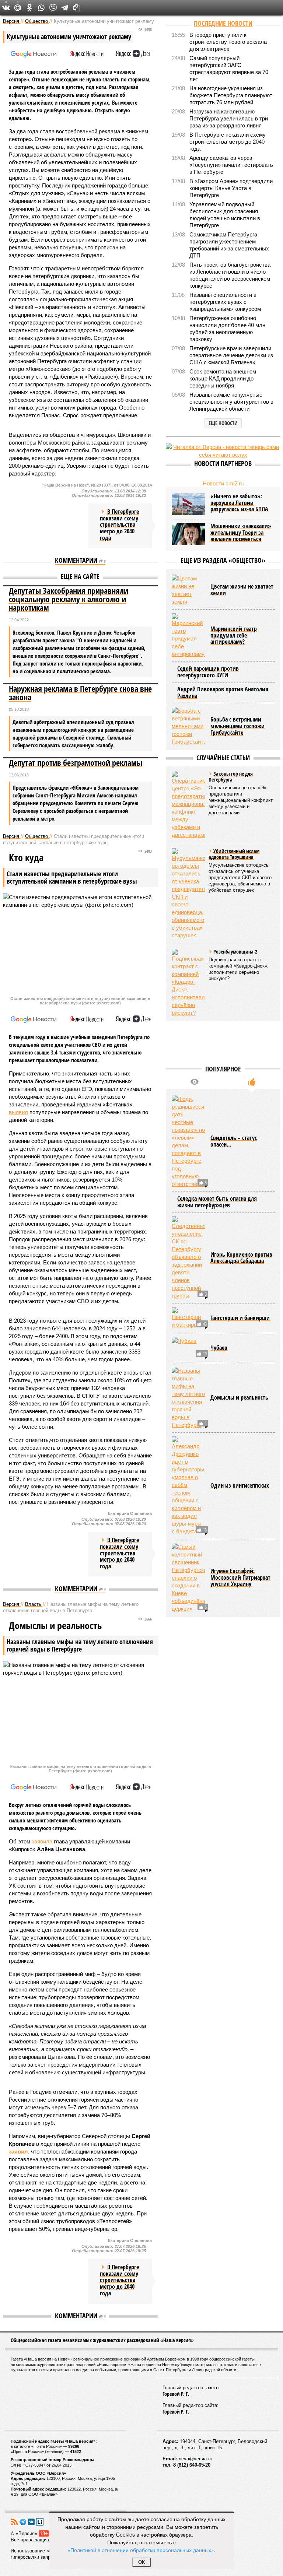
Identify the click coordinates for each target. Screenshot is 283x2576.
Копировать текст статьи (77, 8)
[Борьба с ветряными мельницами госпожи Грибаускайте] (188, 726)
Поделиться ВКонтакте (6, 8)
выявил (18, 1112)
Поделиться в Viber (53, 8)
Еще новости (223, 423)
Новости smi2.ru (223, 483)
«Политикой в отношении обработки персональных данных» (141, 2550)
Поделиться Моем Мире (18, 8)
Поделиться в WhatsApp (41, 8)
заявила (42, 1841)
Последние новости (223, 23)
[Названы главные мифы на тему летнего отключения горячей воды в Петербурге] (188, 1398)
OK (142, 2562)
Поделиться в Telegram (65, 8)
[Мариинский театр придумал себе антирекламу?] (188, 636)
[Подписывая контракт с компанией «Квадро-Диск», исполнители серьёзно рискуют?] (188, 983)
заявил (18, 2152)
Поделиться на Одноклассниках (29, 8)
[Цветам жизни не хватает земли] (188, 590)
